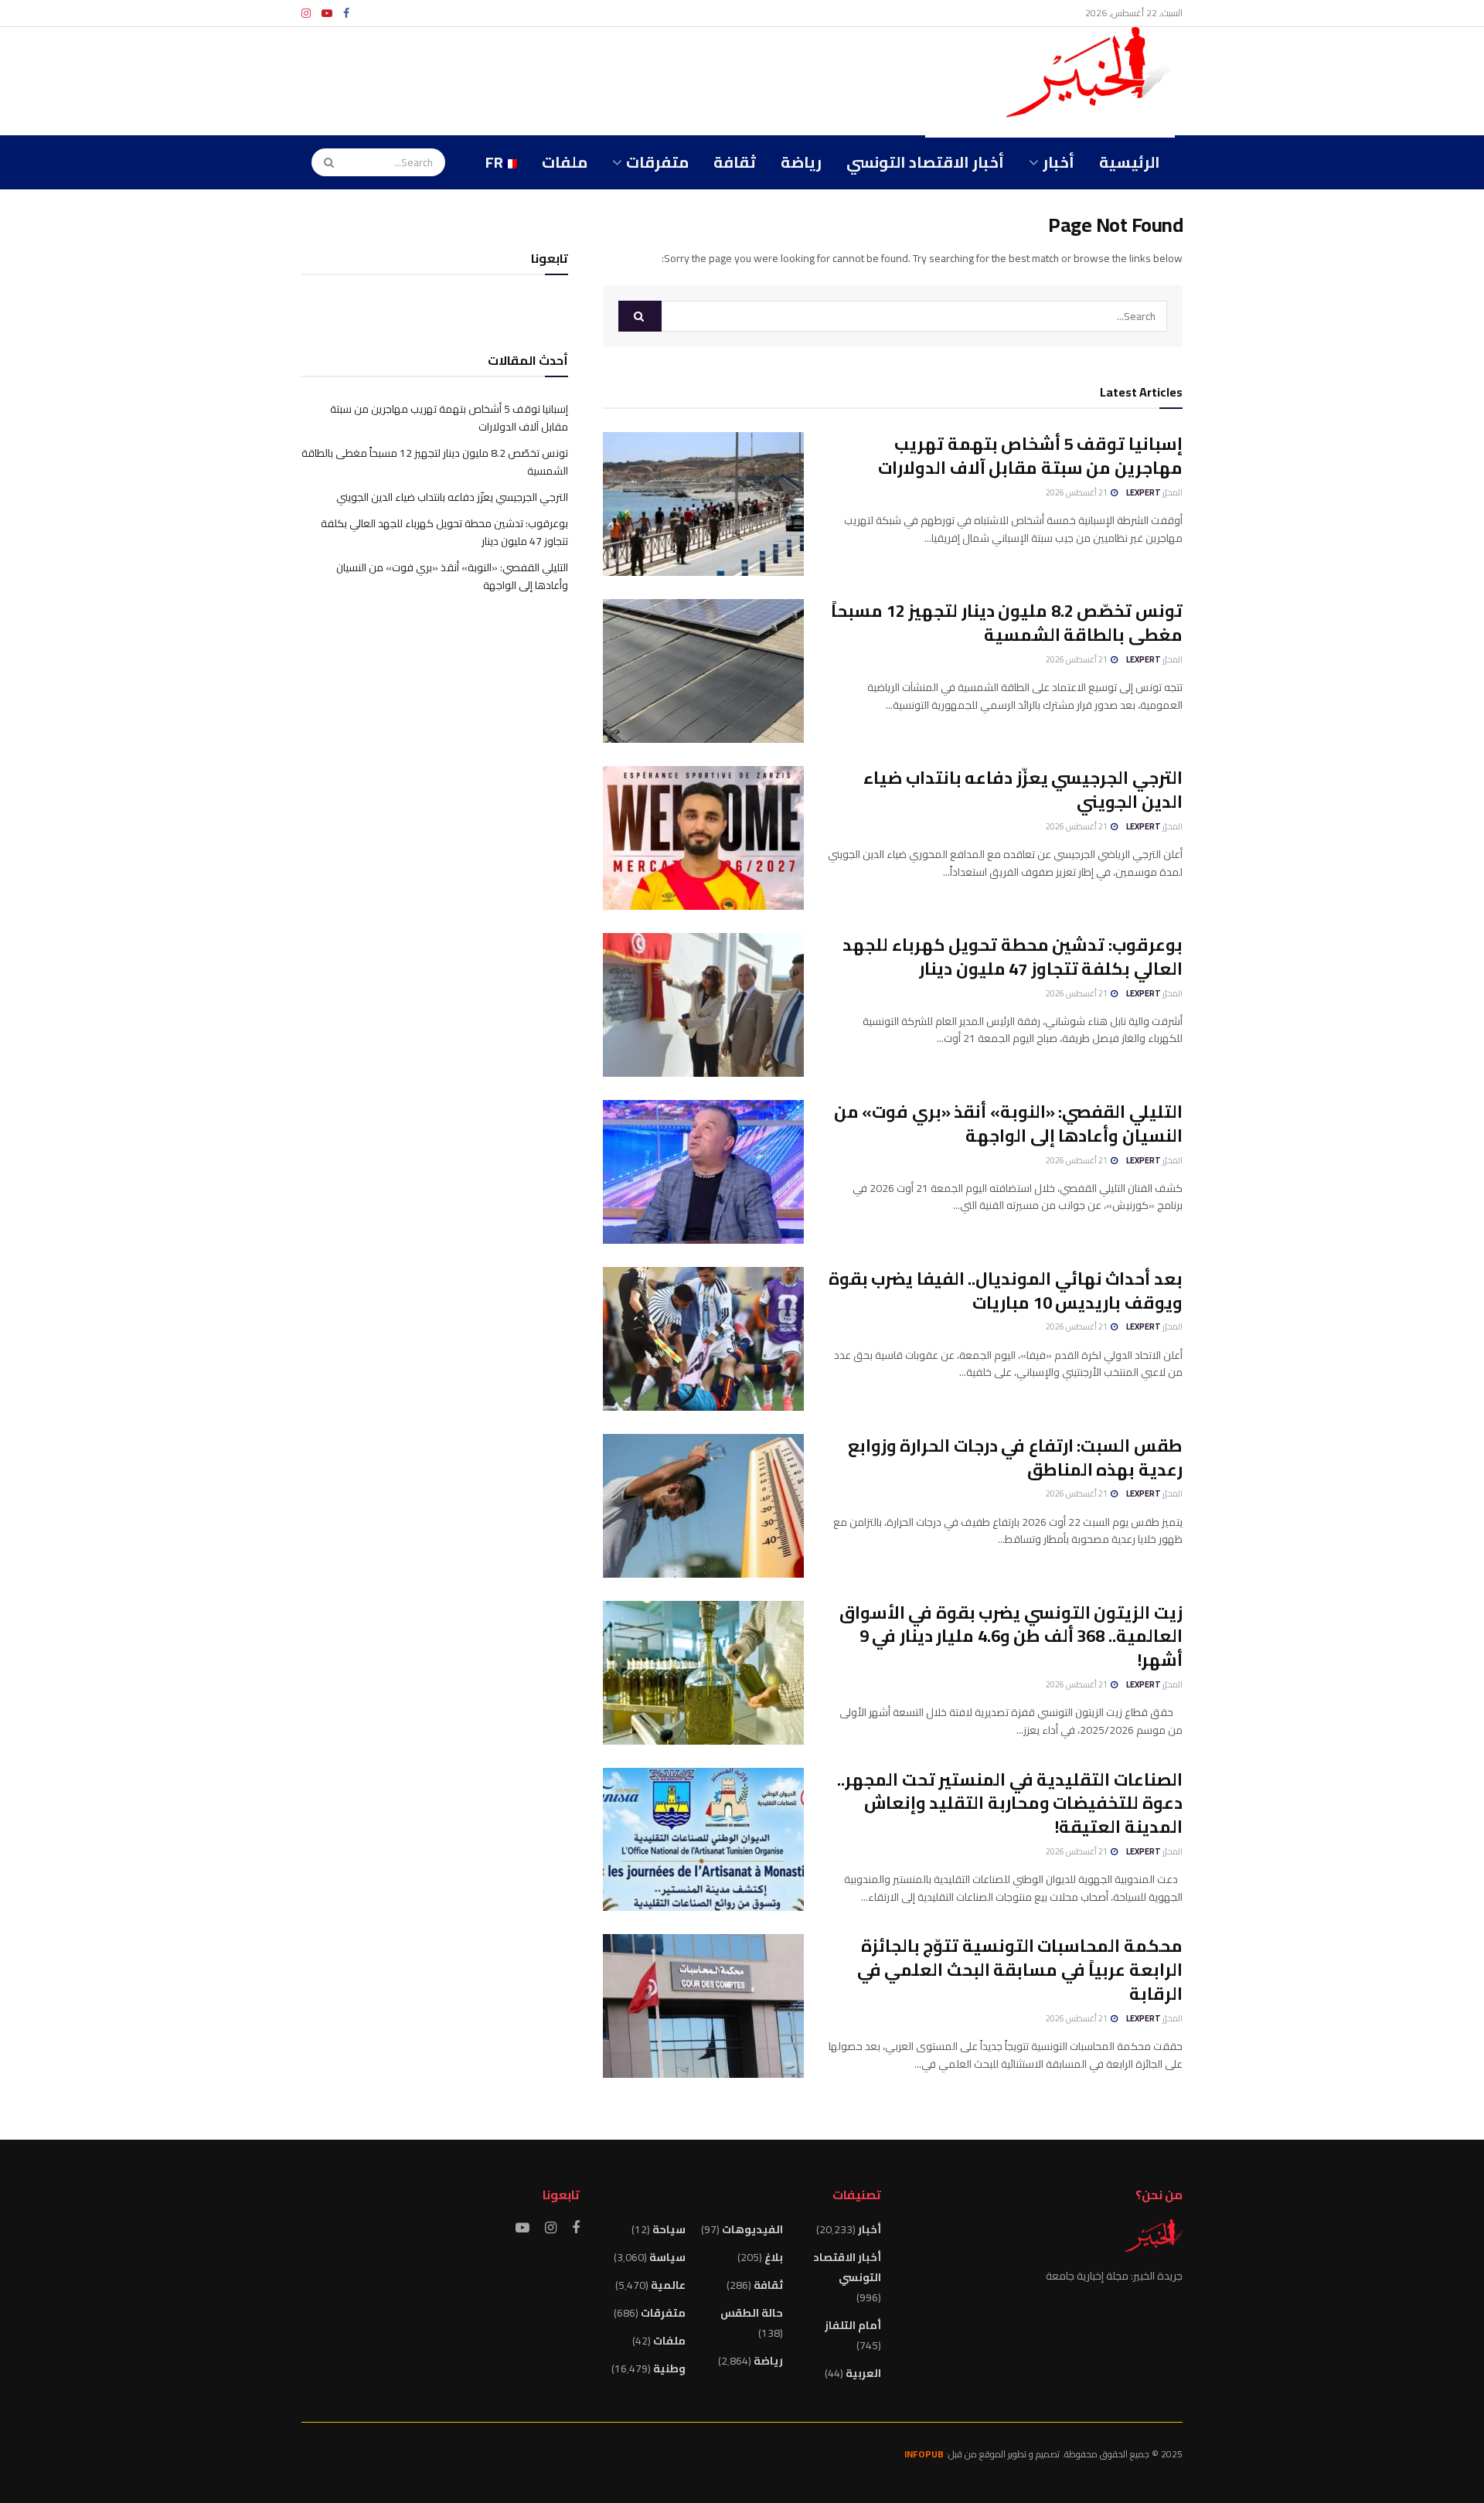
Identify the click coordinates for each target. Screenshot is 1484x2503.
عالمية (668, 2285)
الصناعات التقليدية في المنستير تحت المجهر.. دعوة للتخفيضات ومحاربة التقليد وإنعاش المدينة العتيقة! (1010, 1803)
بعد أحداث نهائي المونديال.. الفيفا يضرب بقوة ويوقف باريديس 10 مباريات (1006, 1291)
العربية (863, 2373)
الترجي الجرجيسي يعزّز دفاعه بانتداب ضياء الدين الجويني (1023, 790)
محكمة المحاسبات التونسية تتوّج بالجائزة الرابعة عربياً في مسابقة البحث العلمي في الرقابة (1020, 1970)
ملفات (565, 162)
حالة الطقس (752, 2313)
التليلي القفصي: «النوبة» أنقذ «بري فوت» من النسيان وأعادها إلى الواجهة (1008, 1124)
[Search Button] (324, 162)
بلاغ (774, 2257)
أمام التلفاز (853, 2325)
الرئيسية (1130, 162)
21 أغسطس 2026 (1077, 492)
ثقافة (735, 162)
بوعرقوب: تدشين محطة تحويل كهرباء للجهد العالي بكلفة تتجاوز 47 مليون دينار (1013, 957)
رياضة (801, 162)
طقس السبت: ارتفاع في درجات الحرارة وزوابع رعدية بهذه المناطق (1015, 1458)
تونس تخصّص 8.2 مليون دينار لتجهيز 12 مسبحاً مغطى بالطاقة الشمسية (1007, 623)
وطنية (669, 2368)
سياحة (669, 2229)
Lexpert (1144, 492)
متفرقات (657, 162)
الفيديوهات (752, 2229)
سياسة (667, 2257)
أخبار (1059, 162)
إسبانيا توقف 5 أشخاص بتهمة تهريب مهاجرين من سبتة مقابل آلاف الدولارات (1030, 456)
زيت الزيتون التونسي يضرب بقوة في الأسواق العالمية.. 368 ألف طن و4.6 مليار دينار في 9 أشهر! (1011, 1636)
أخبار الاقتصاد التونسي (925, 162)
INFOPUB (924, 2454)
